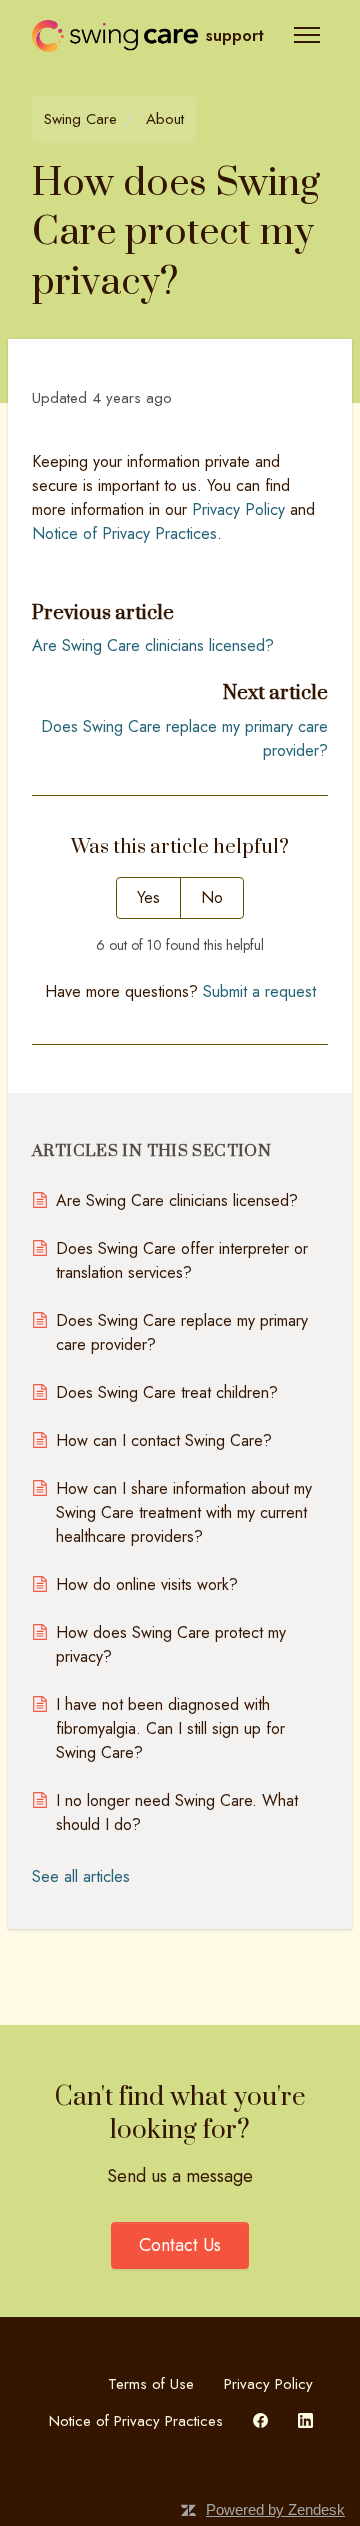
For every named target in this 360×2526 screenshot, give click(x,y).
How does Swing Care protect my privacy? (171, 1644)
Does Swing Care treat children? (167, 1392)
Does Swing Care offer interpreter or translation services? (182, 1260)
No (212, 897)
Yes (148, 897)
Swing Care (80, 119)
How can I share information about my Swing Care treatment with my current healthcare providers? (184, 1512)
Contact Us (180, 2245)
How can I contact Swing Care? (164, 1440)
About (165, 119)
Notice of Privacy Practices (136, 2421)
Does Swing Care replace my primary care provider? (182, 1332)
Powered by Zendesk (275, 2509)
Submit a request (259, 991)
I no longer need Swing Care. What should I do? (177, 1812)
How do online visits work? (147, 1584)
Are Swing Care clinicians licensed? (153, 645)
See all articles (81, 1876)
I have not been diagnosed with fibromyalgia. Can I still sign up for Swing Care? (170, 1728)
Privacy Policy (268, 2384)
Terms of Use (151, 2384)
